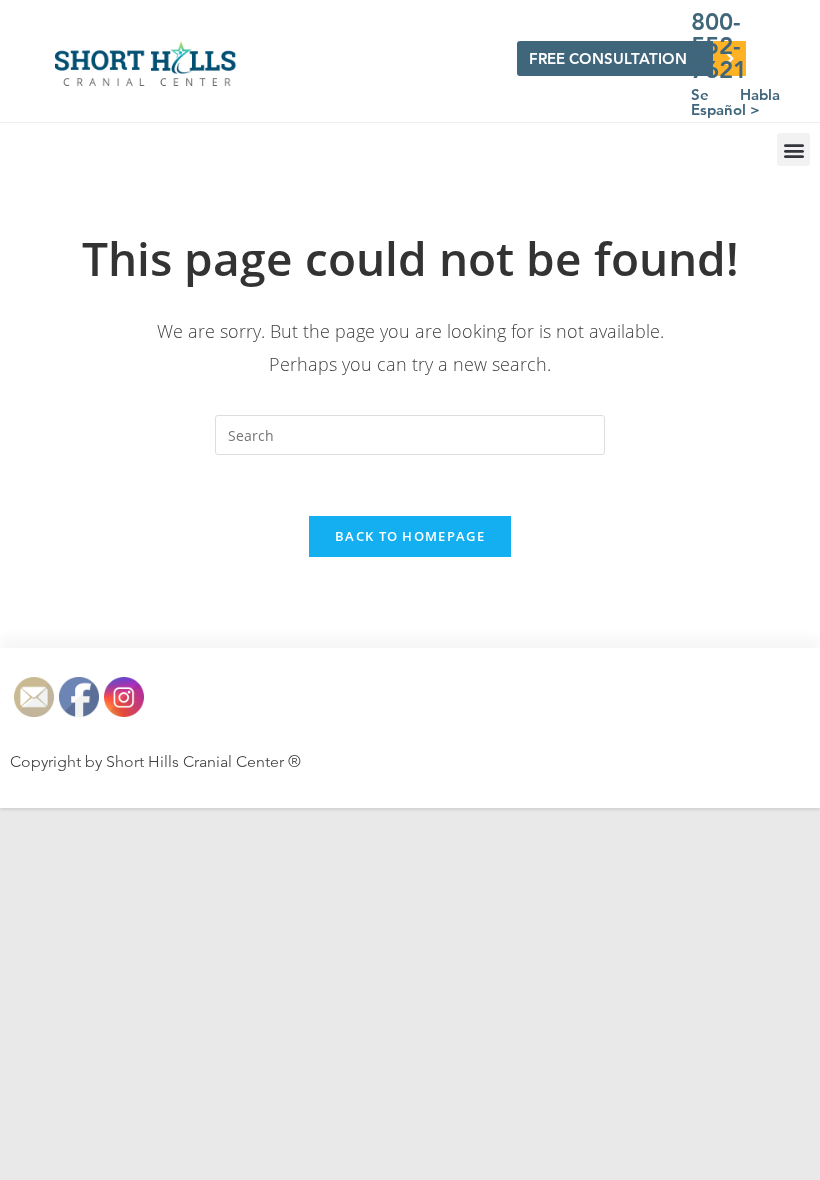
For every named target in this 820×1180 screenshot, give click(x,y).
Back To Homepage (410, 536)
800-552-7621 (719, 45)
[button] (793, 149)
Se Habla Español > (735, 102)
